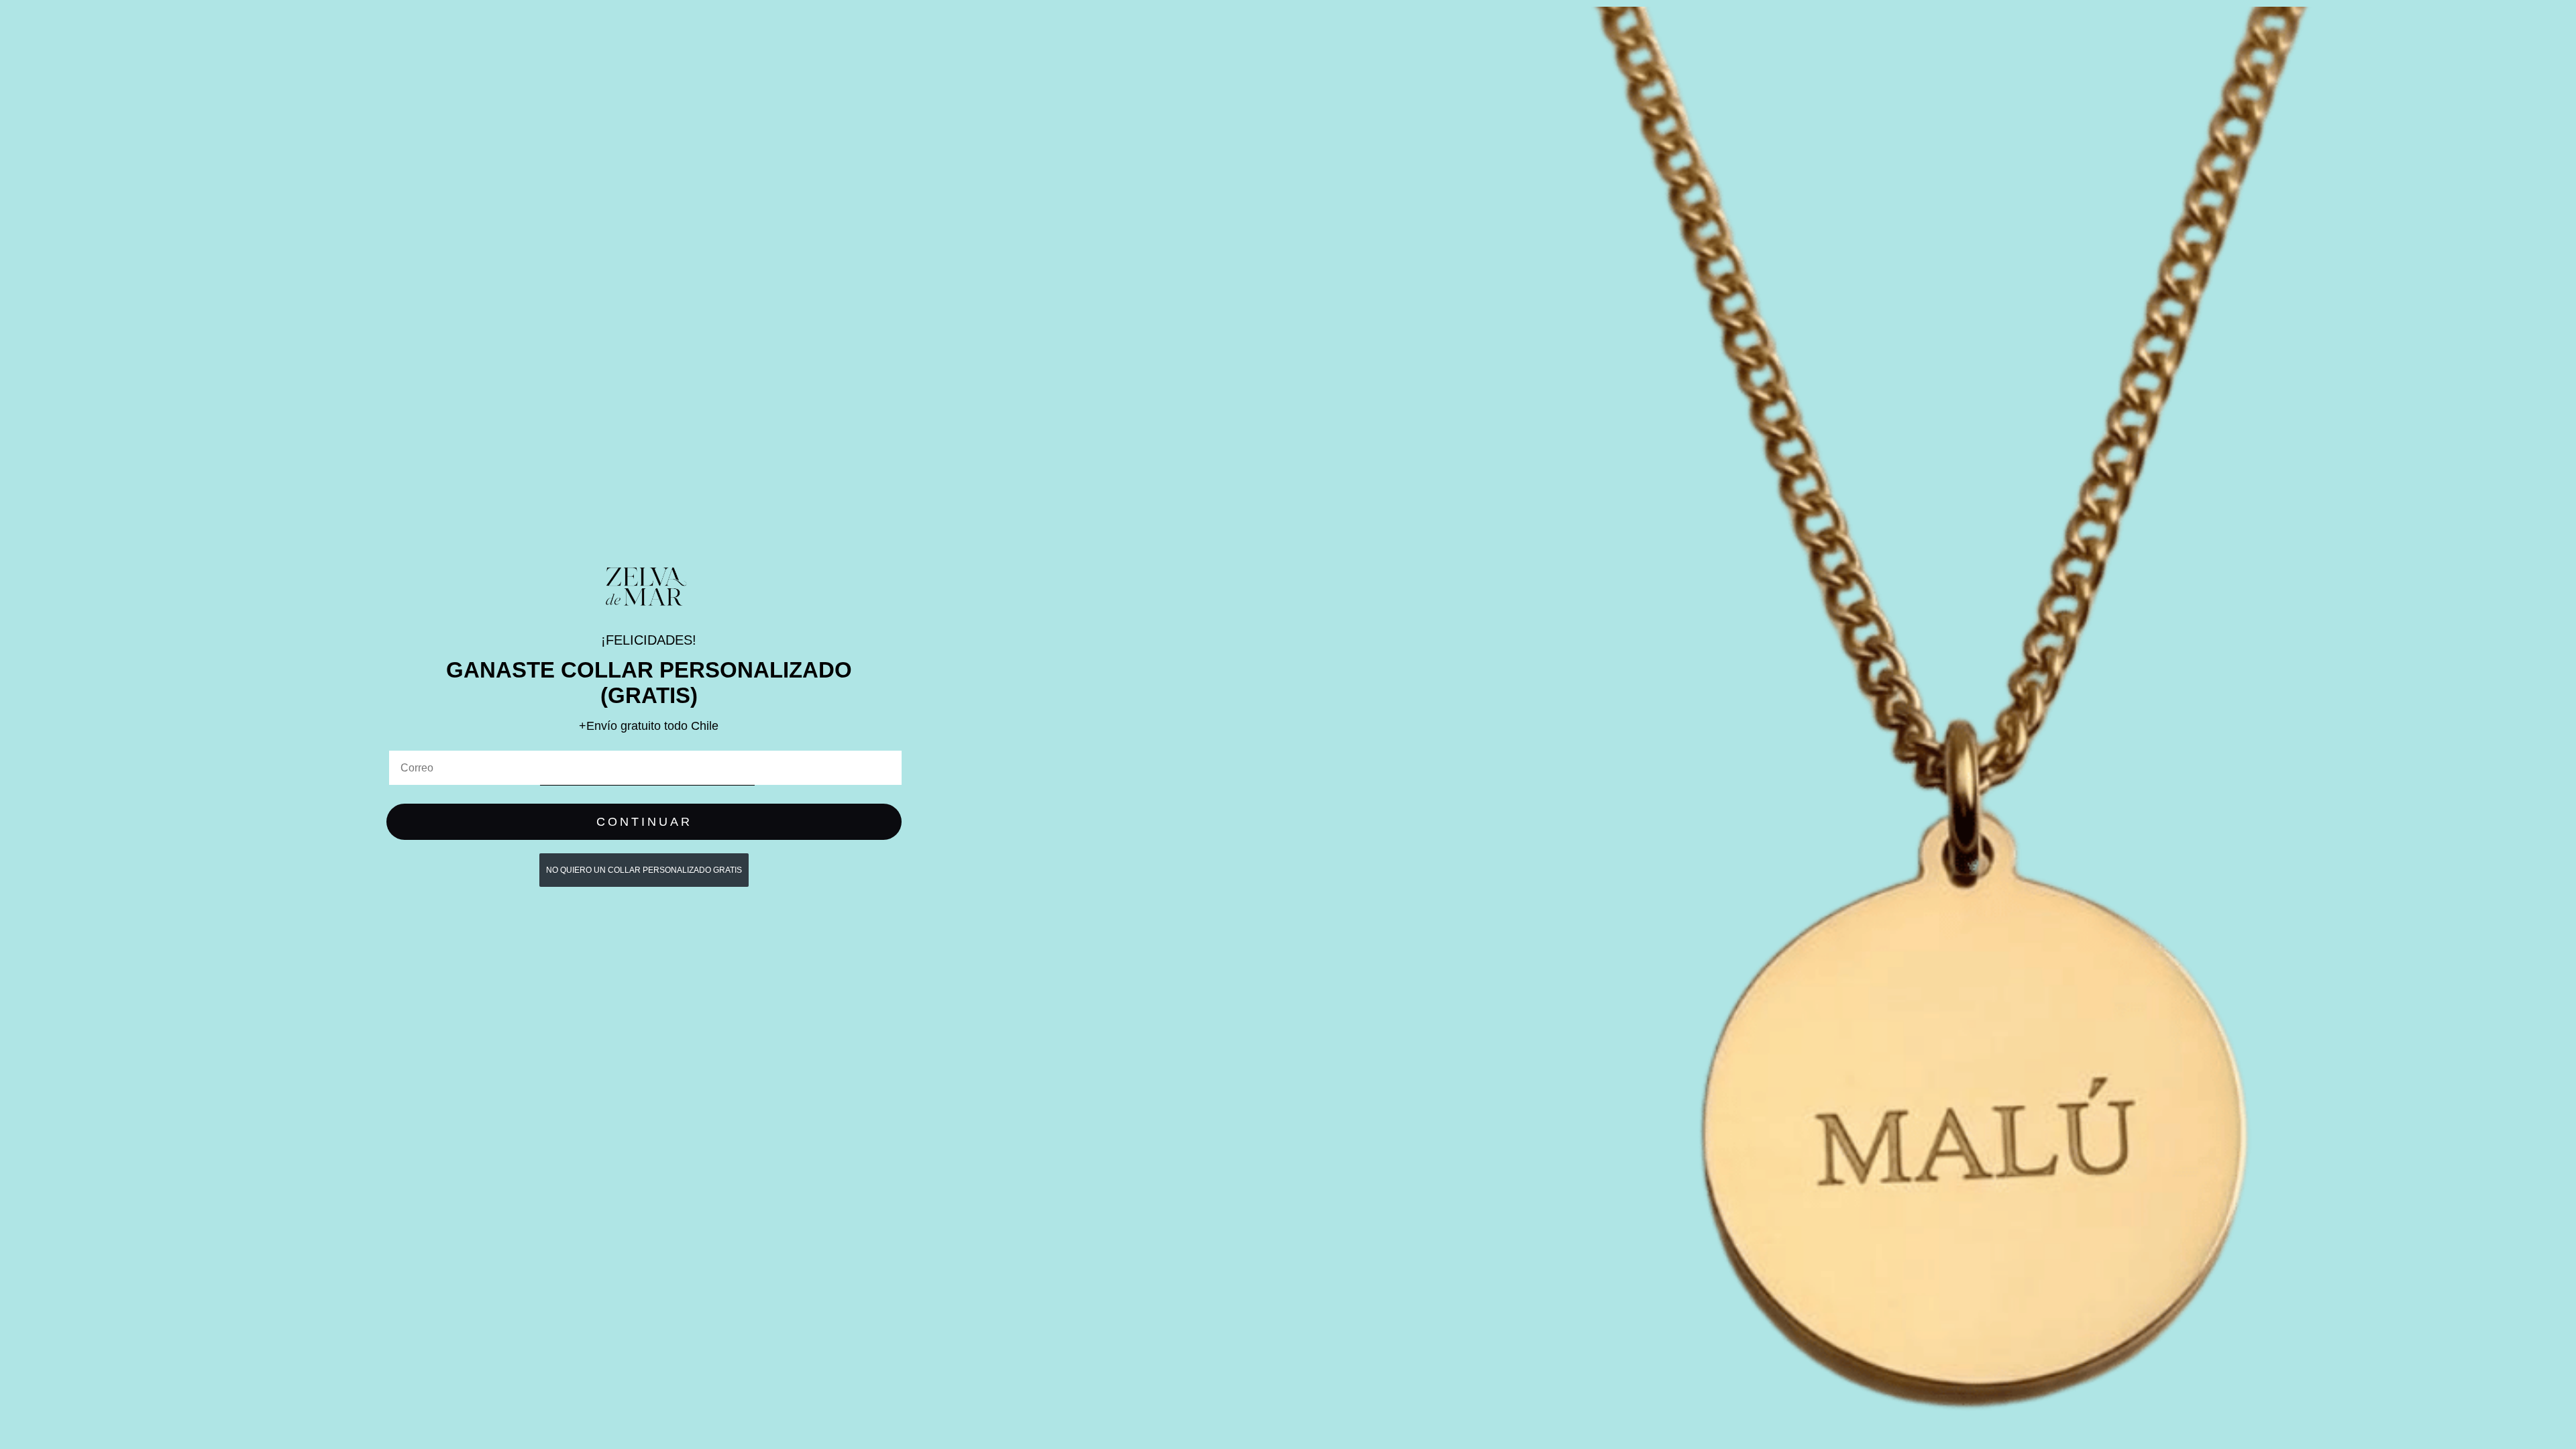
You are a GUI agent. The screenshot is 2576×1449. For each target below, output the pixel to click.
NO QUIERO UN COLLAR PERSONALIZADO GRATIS (644, 870)
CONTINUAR (644, 822)
